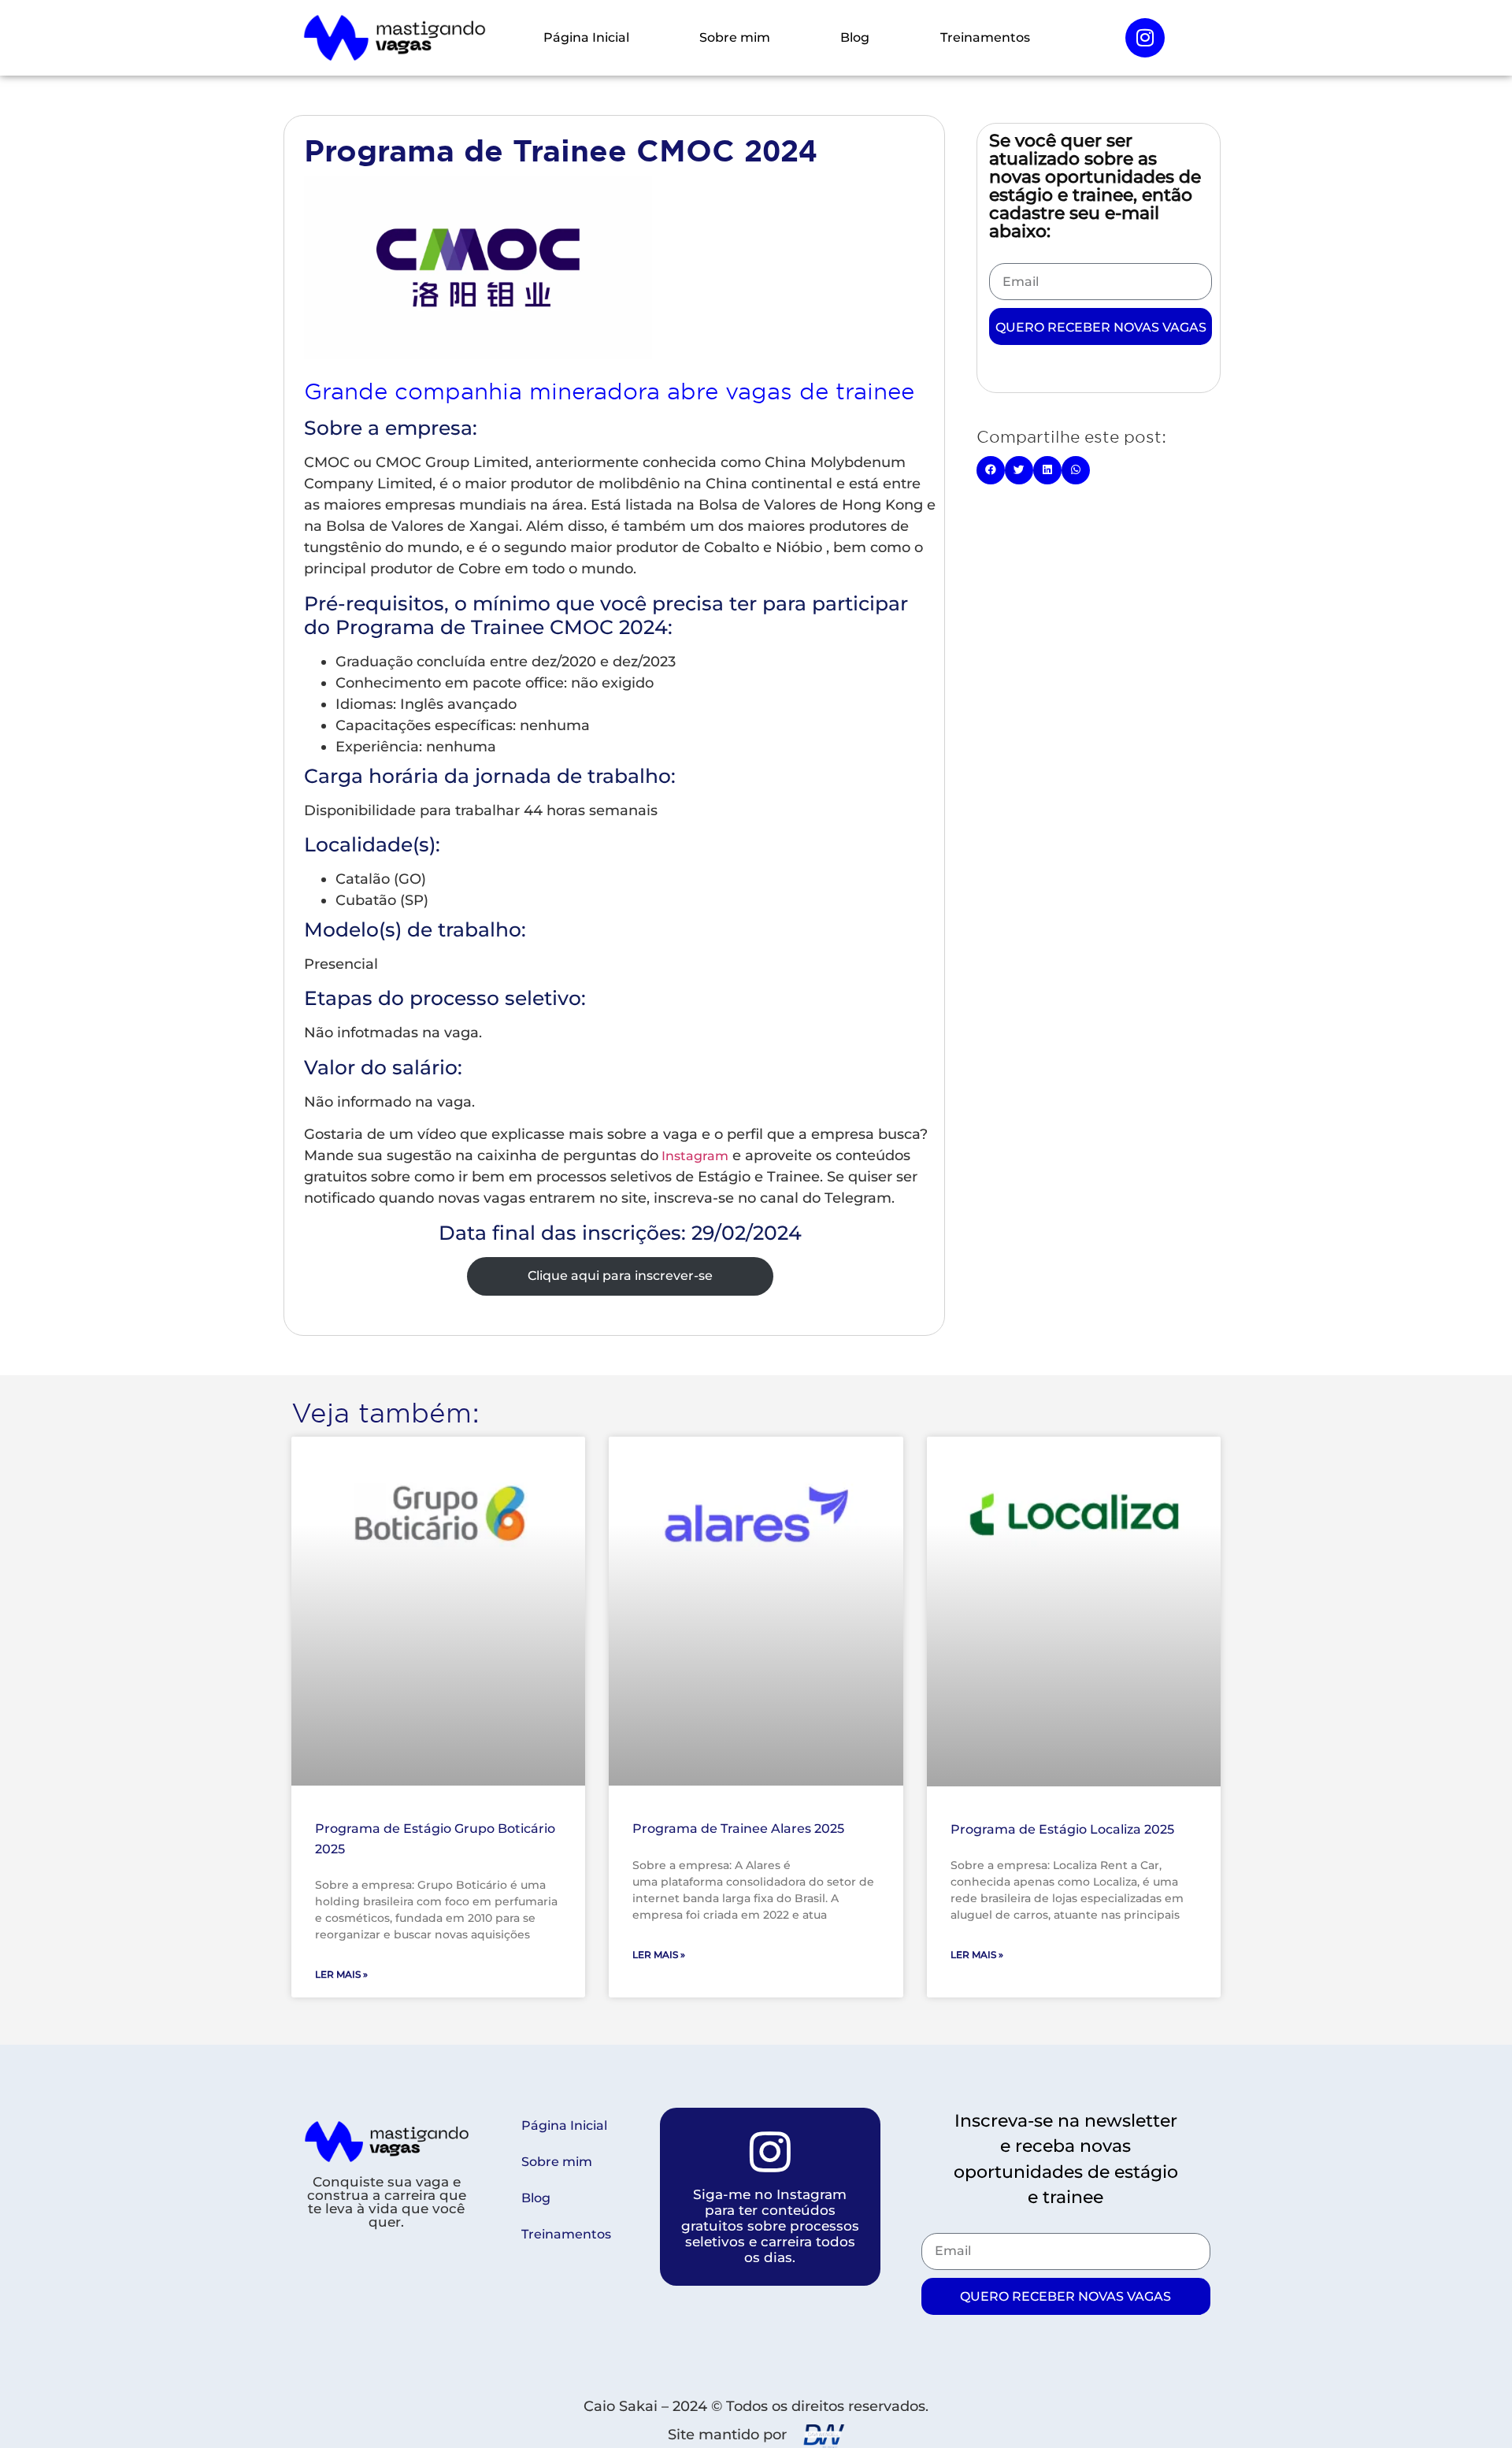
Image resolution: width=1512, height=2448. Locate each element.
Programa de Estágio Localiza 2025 (1062, 1829)
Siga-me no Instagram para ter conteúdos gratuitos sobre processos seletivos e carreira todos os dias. (770, 2226)
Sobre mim (735, 37)
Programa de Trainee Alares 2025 (738, 1829)
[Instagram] (1145, 38)
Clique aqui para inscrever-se (620, 1276)
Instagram (693, 1156)
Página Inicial (586, 37)
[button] (991, 470)
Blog (855, 37)
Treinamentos (985, 37)
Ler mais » (341, 1974)
